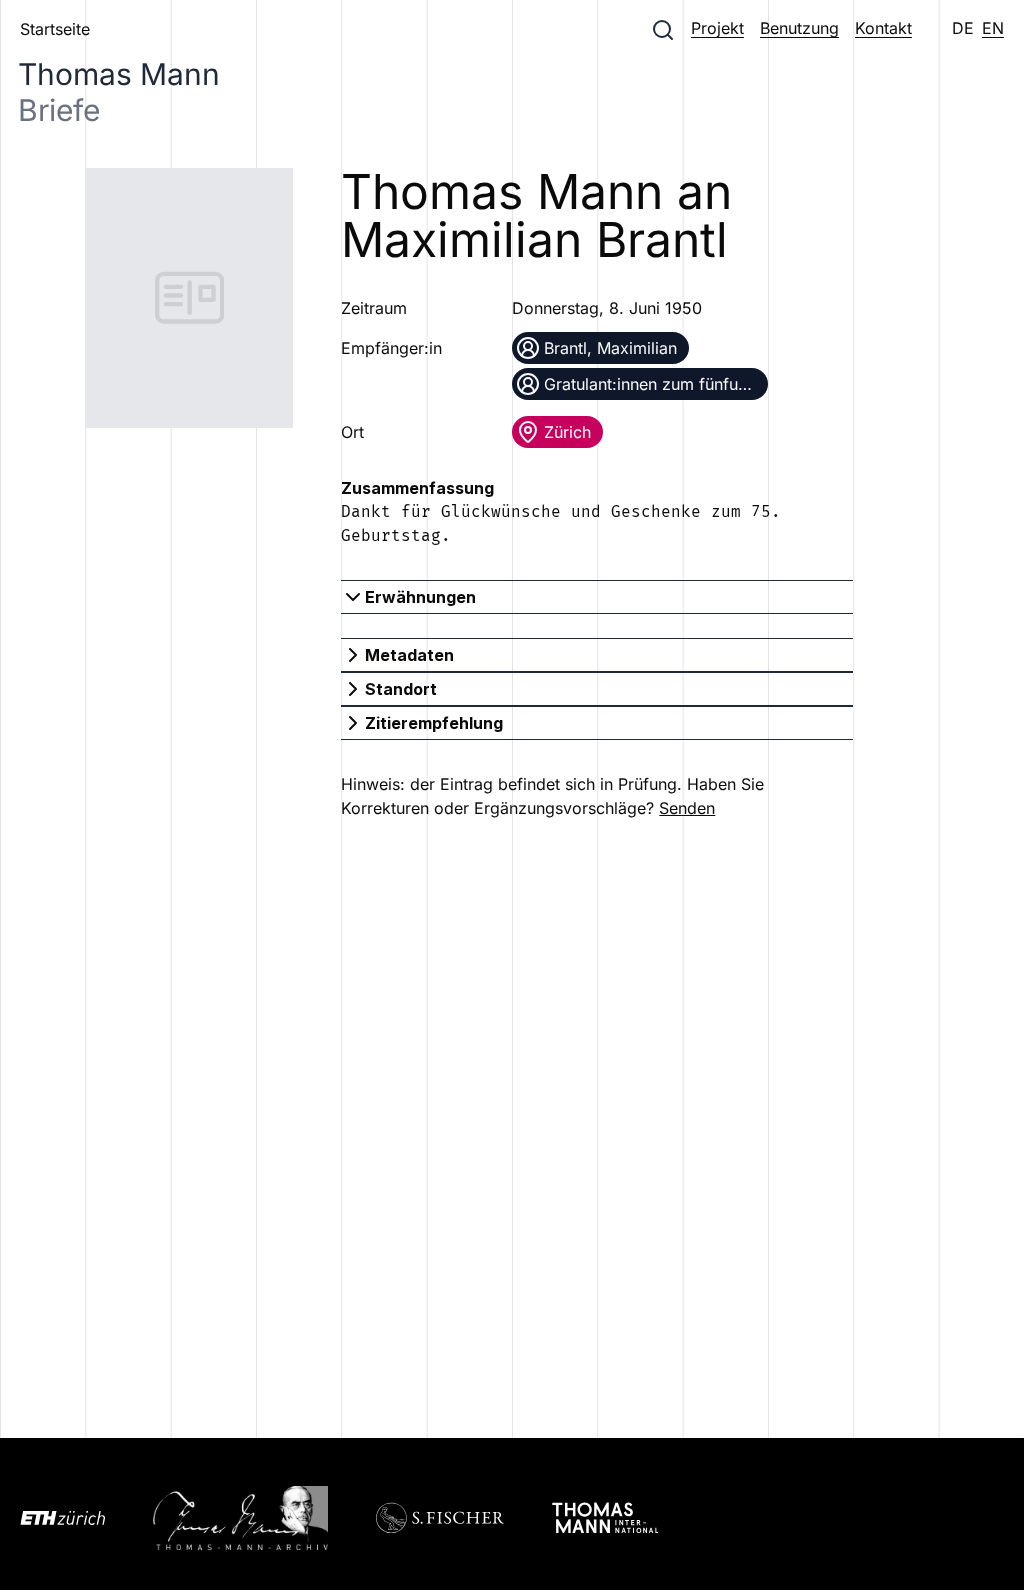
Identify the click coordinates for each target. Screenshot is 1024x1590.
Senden (687, 808)
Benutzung (799, 28)
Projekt (717, 28)
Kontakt (883, 28)
